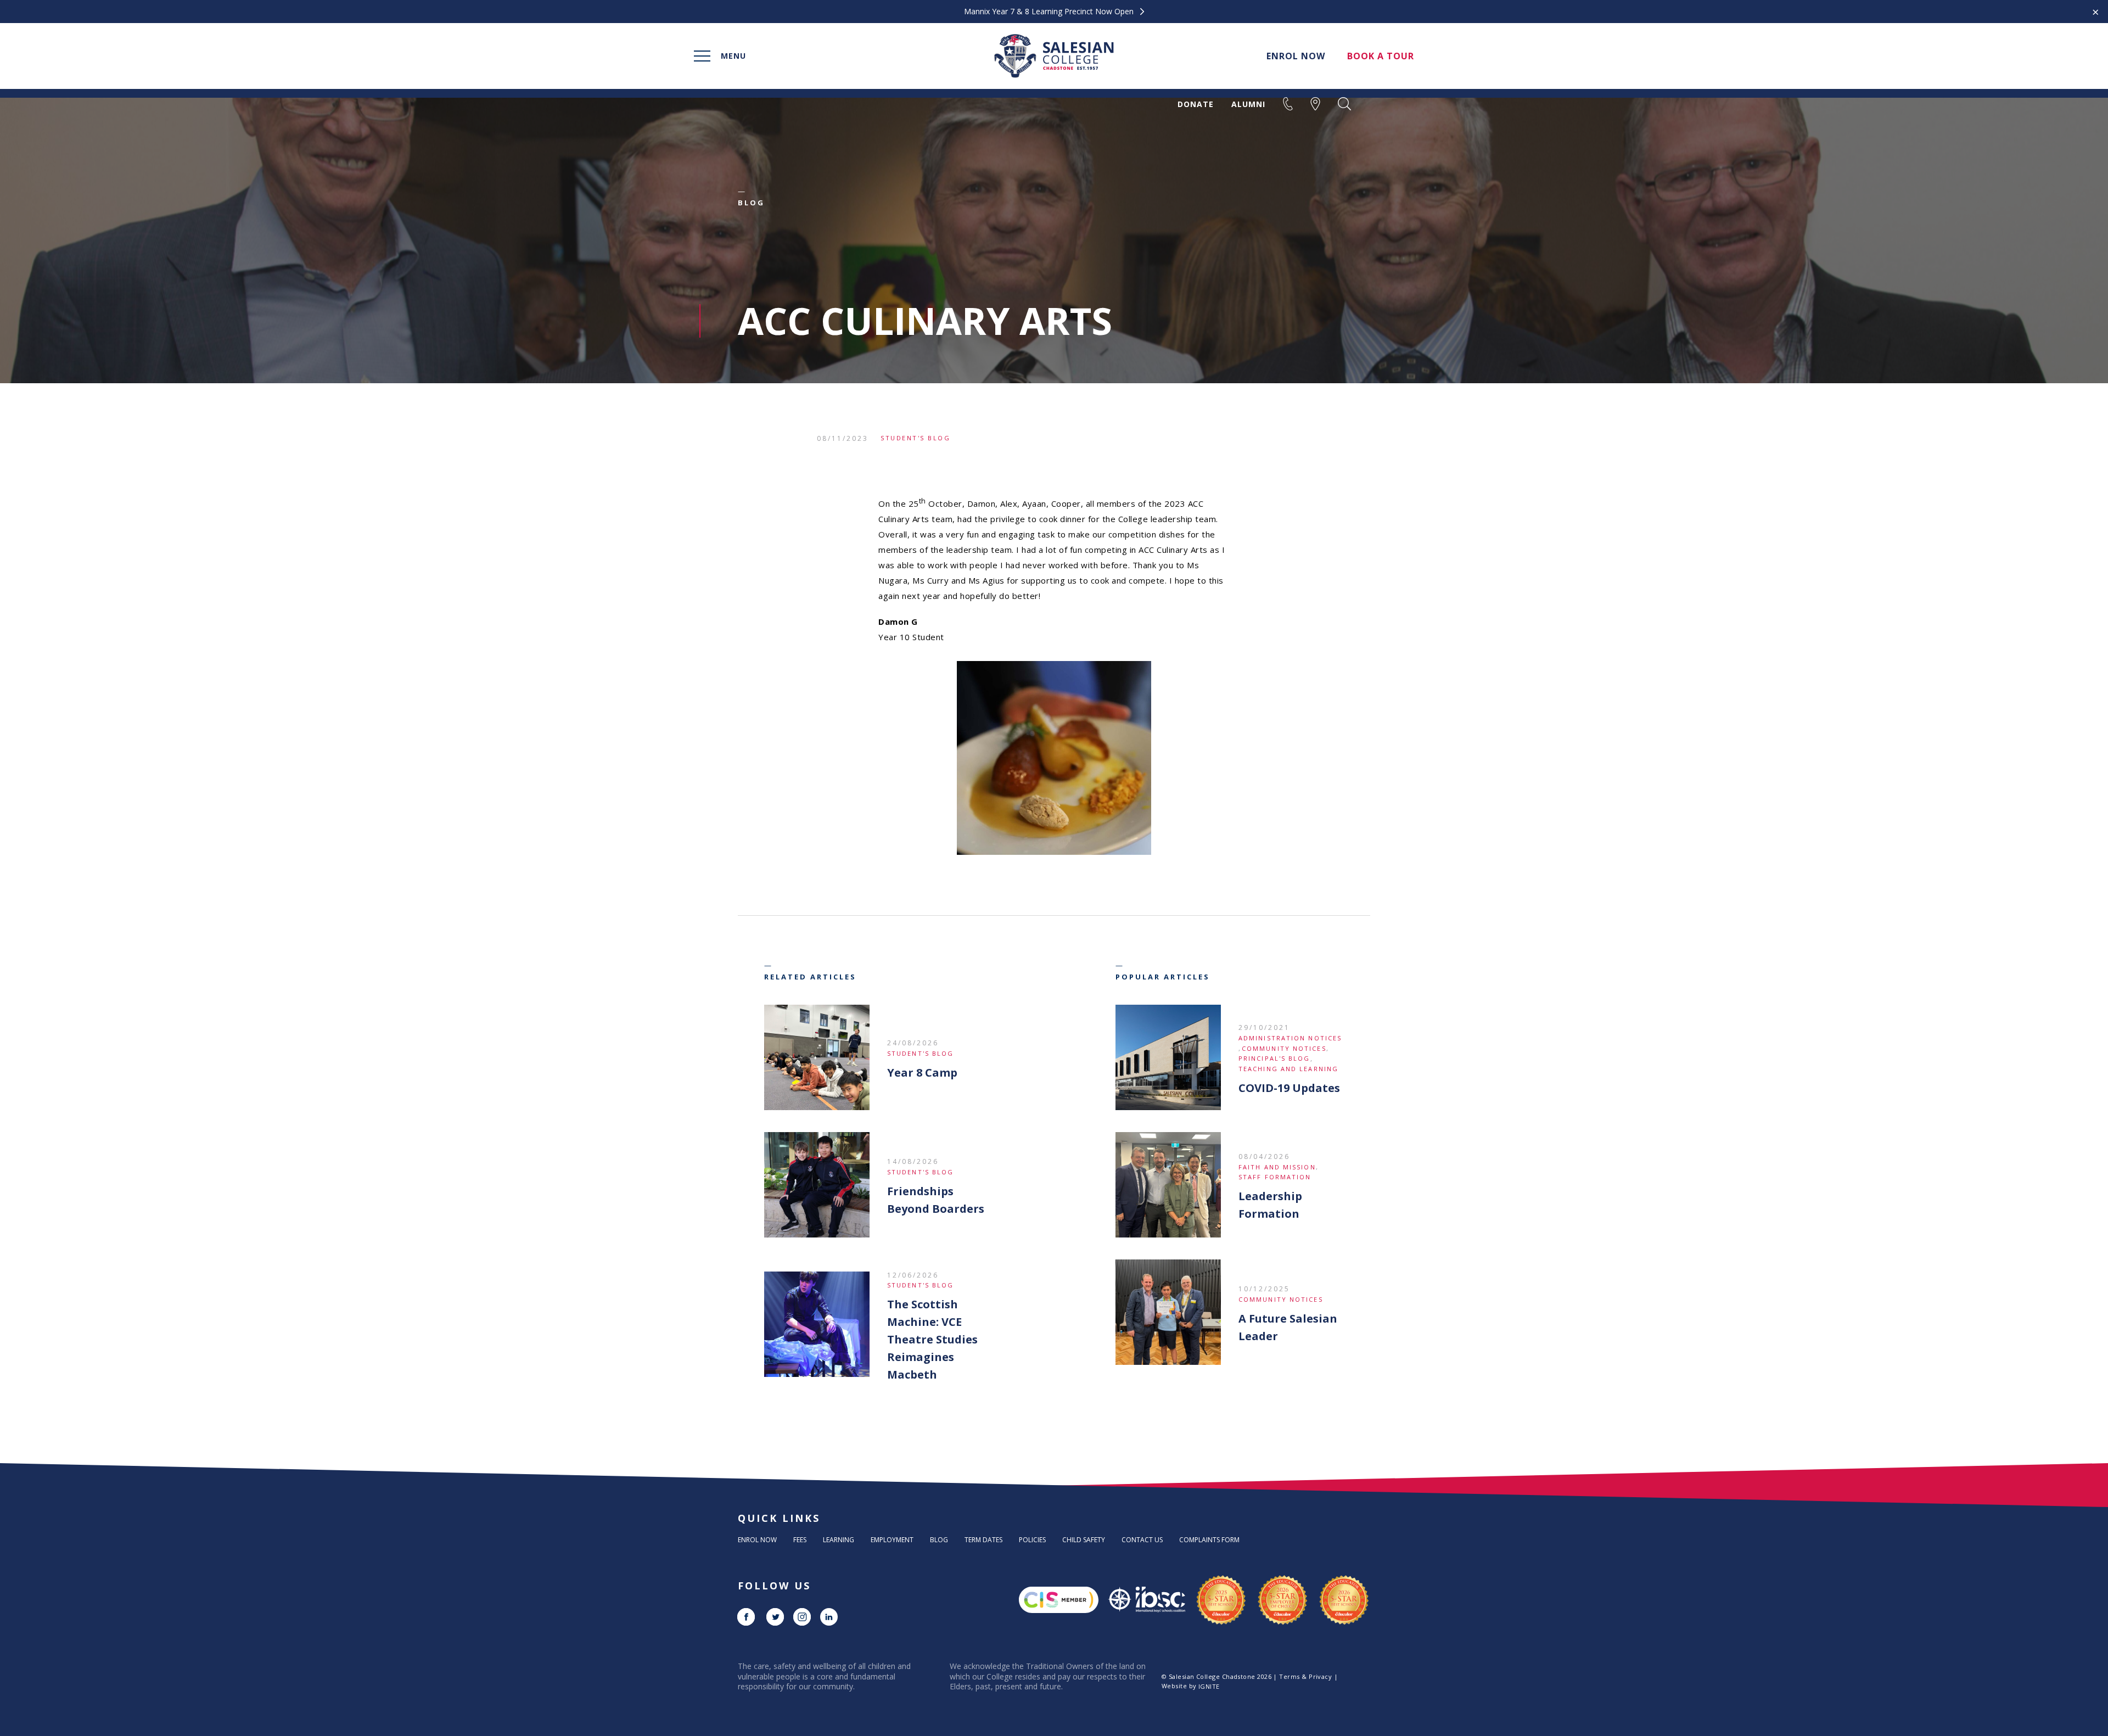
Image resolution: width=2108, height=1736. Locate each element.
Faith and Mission (1277, 1167)
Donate (1196, 104)
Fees (800, 1540)
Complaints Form (1209, 1540)
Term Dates (983, 1540)
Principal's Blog (1274, 1058)
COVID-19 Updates (1289, 1088)
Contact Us (1142, 1540)
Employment (892, 1540)
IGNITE (1209, 1686)
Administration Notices (1290, 1038)
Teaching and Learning (1288, 1069)
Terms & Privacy (1305, 1676)
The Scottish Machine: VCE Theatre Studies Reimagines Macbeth (932, 1339)
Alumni (1248, 104)
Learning (839, 1540)
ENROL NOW (1296, 56)
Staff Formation (1275, 1177)
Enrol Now (757, 1540)
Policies (1032, 1540)
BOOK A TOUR (1381, 56)
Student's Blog (915, 438)
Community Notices (1284, 1048)
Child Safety (1084, 1540)
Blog (939, 1540)
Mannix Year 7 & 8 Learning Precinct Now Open (1050, 12)
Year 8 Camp (922, 1073)
